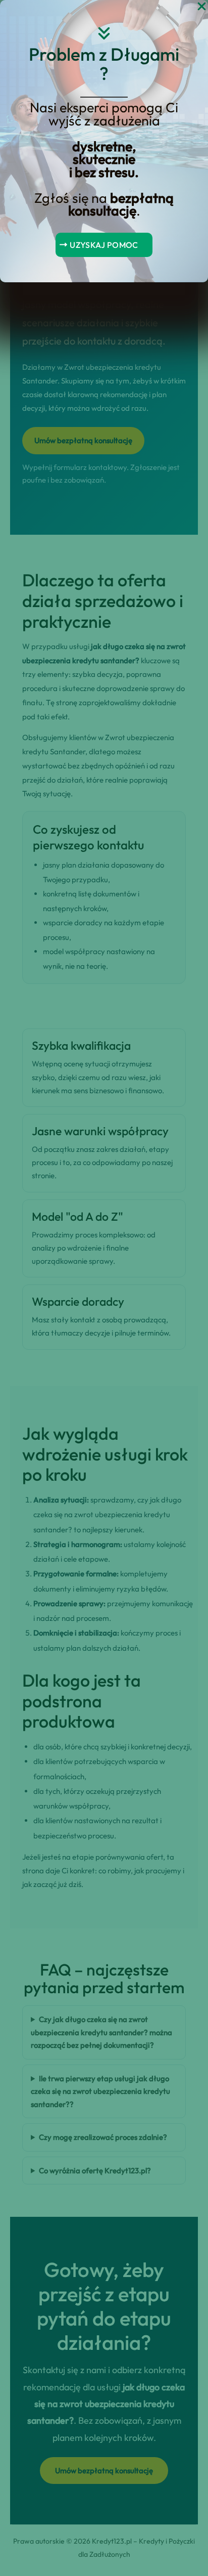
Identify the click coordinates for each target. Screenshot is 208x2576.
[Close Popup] (202, 7)
